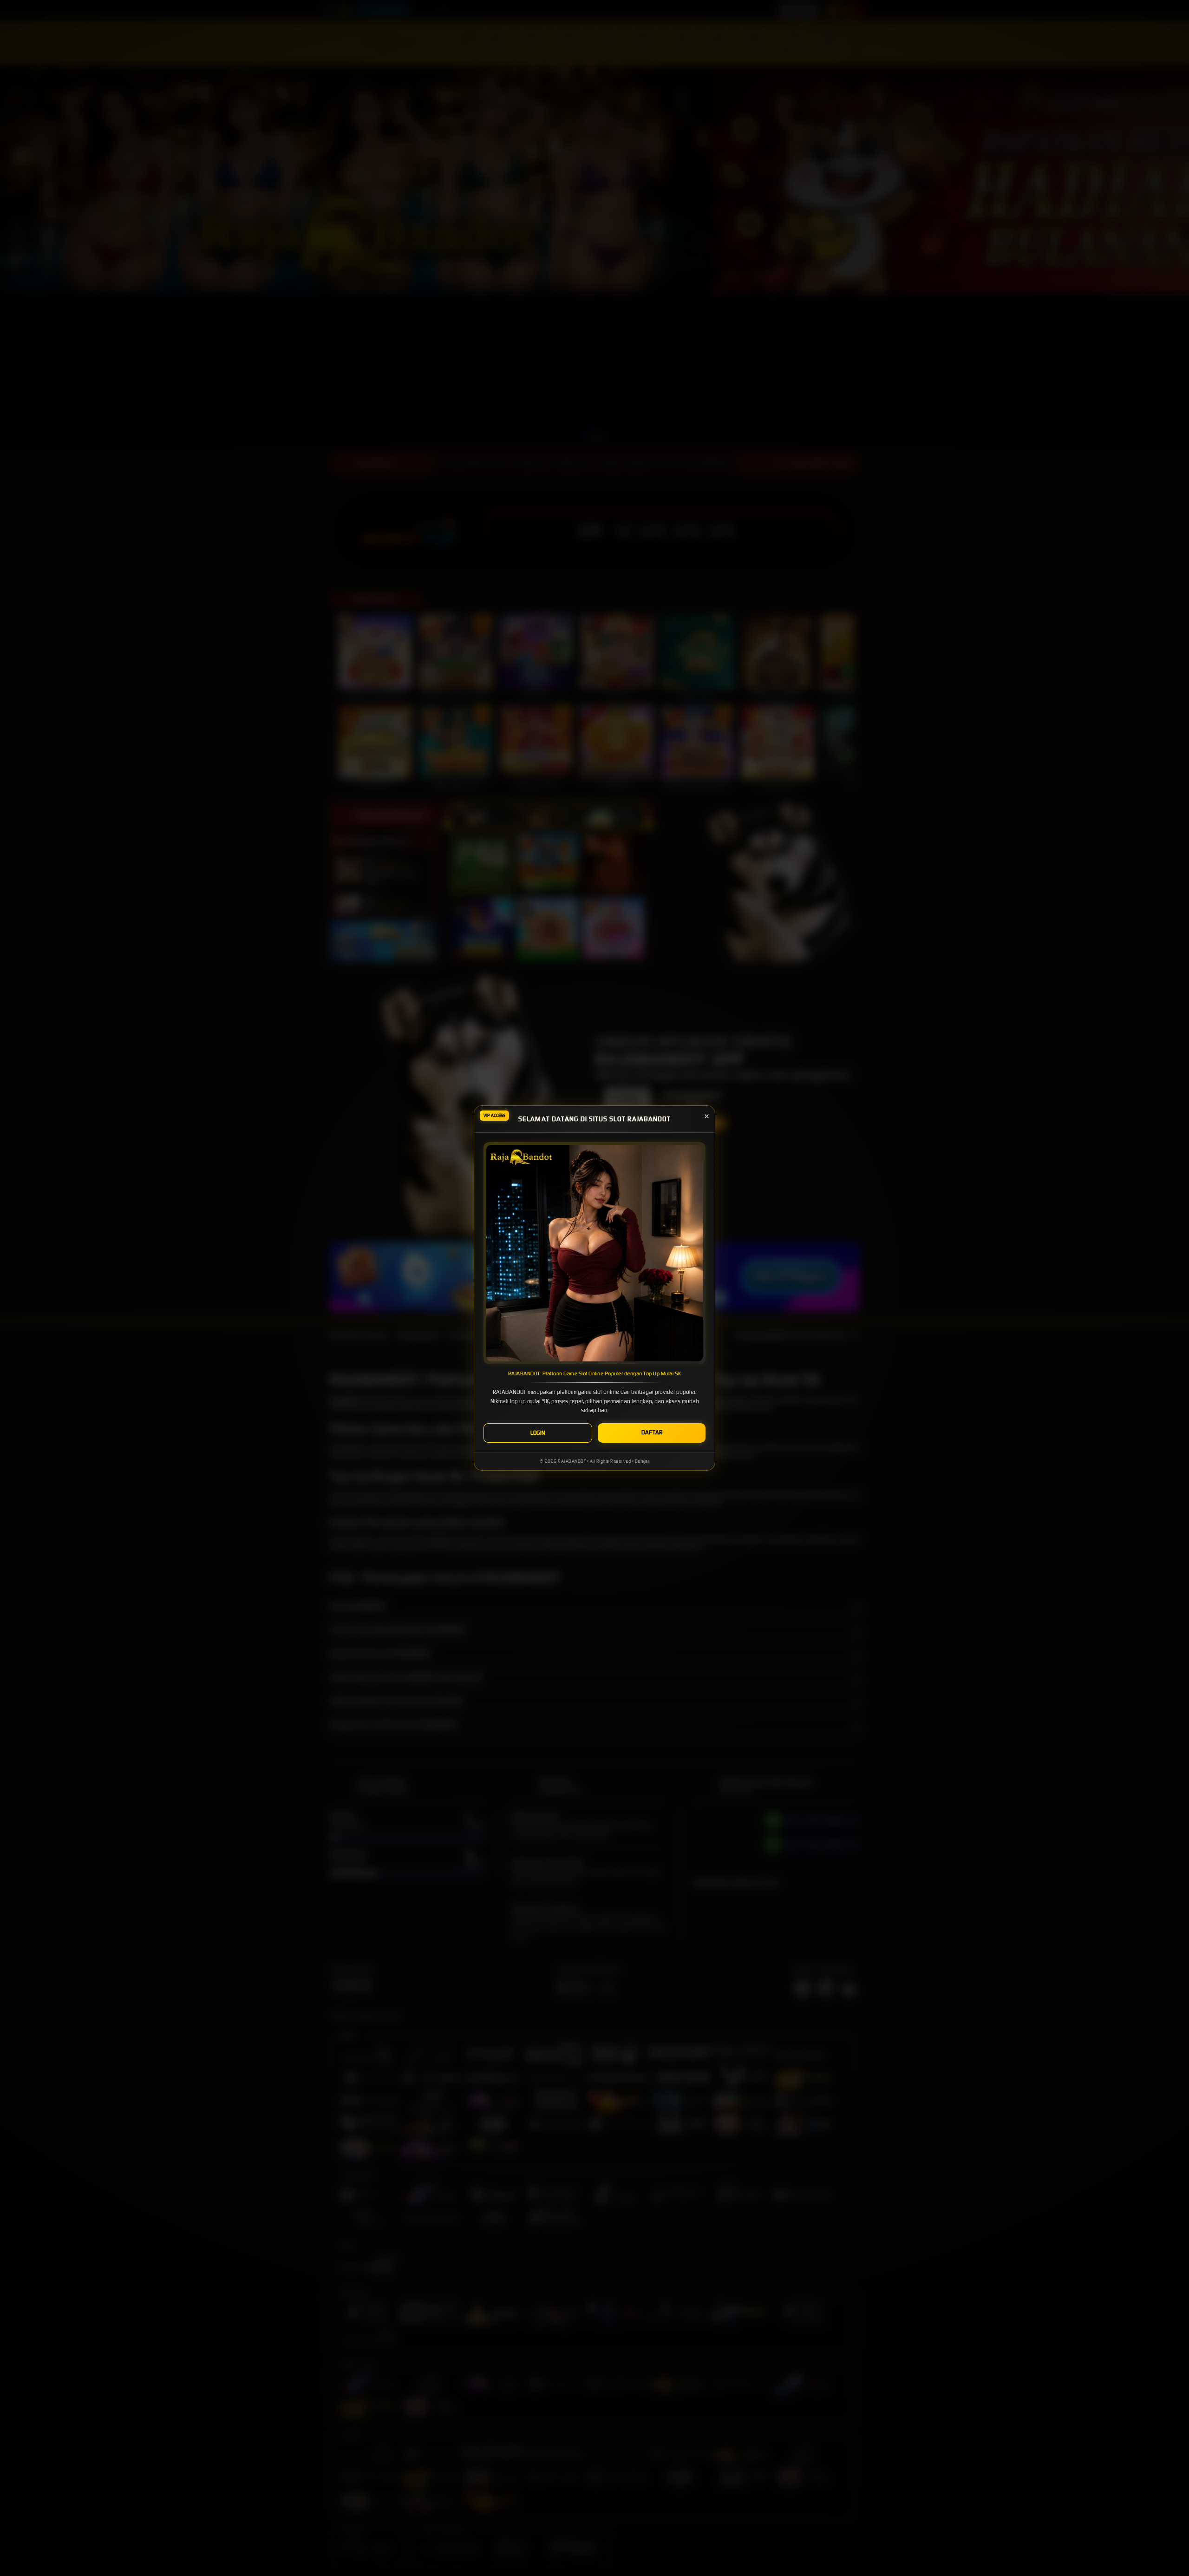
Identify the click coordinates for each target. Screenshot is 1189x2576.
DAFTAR (652, 1432)
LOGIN (538, 1433)
